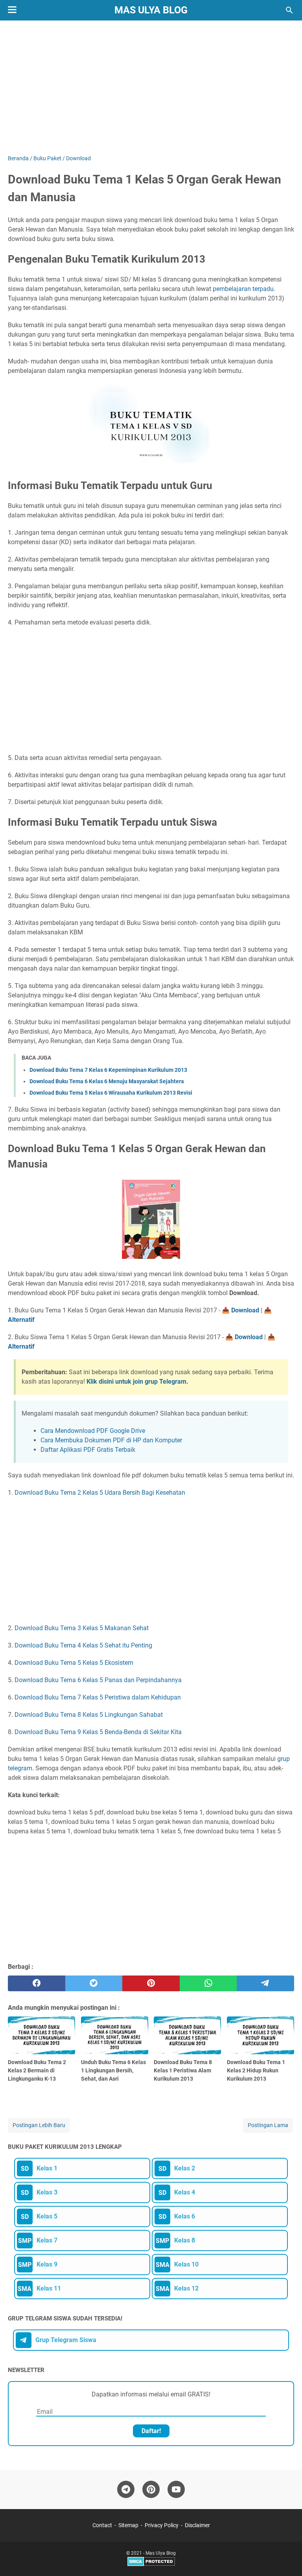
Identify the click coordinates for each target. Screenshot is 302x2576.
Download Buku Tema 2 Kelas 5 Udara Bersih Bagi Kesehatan (100, 1493)
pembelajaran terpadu (243, 289)
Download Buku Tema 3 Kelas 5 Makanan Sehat (82, 1628)
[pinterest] (151, 1983)
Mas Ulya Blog (151, 10)
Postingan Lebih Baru (39, 2125)
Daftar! (151, 2431)
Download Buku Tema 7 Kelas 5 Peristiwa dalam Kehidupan (98, 1697)
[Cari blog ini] (289, 10)
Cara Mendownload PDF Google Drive (93, 1431)
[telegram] (265, 1983)
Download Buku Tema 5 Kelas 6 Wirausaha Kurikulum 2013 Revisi (111, 1093)
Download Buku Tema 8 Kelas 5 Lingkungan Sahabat (89, 1715)
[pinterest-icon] (151, 2489)
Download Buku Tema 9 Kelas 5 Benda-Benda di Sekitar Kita (98, 1732)
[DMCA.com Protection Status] (151, 2565)
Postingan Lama (268, 2125)
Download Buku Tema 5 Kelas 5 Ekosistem (74, 1663)
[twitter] (94, 1983)
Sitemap (128, 2525)
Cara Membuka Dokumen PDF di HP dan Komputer (111, 1440)
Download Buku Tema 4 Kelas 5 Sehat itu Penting (83, 1645)
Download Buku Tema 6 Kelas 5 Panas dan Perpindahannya (98, 1680)
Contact (102, 2525)
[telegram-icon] (126, 2489)
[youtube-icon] (176, 2489)
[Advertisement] (151, 87)
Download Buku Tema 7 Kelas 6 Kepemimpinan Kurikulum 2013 (108, 1070)
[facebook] (37, 1983)
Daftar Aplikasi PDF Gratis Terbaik (88, 1450)
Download (245, 1310)
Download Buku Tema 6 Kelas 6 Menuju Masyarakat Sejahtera (107, 1081)
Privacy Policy (162, 2525)
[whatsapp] (208, 1983)
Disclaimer (197, 2525)
